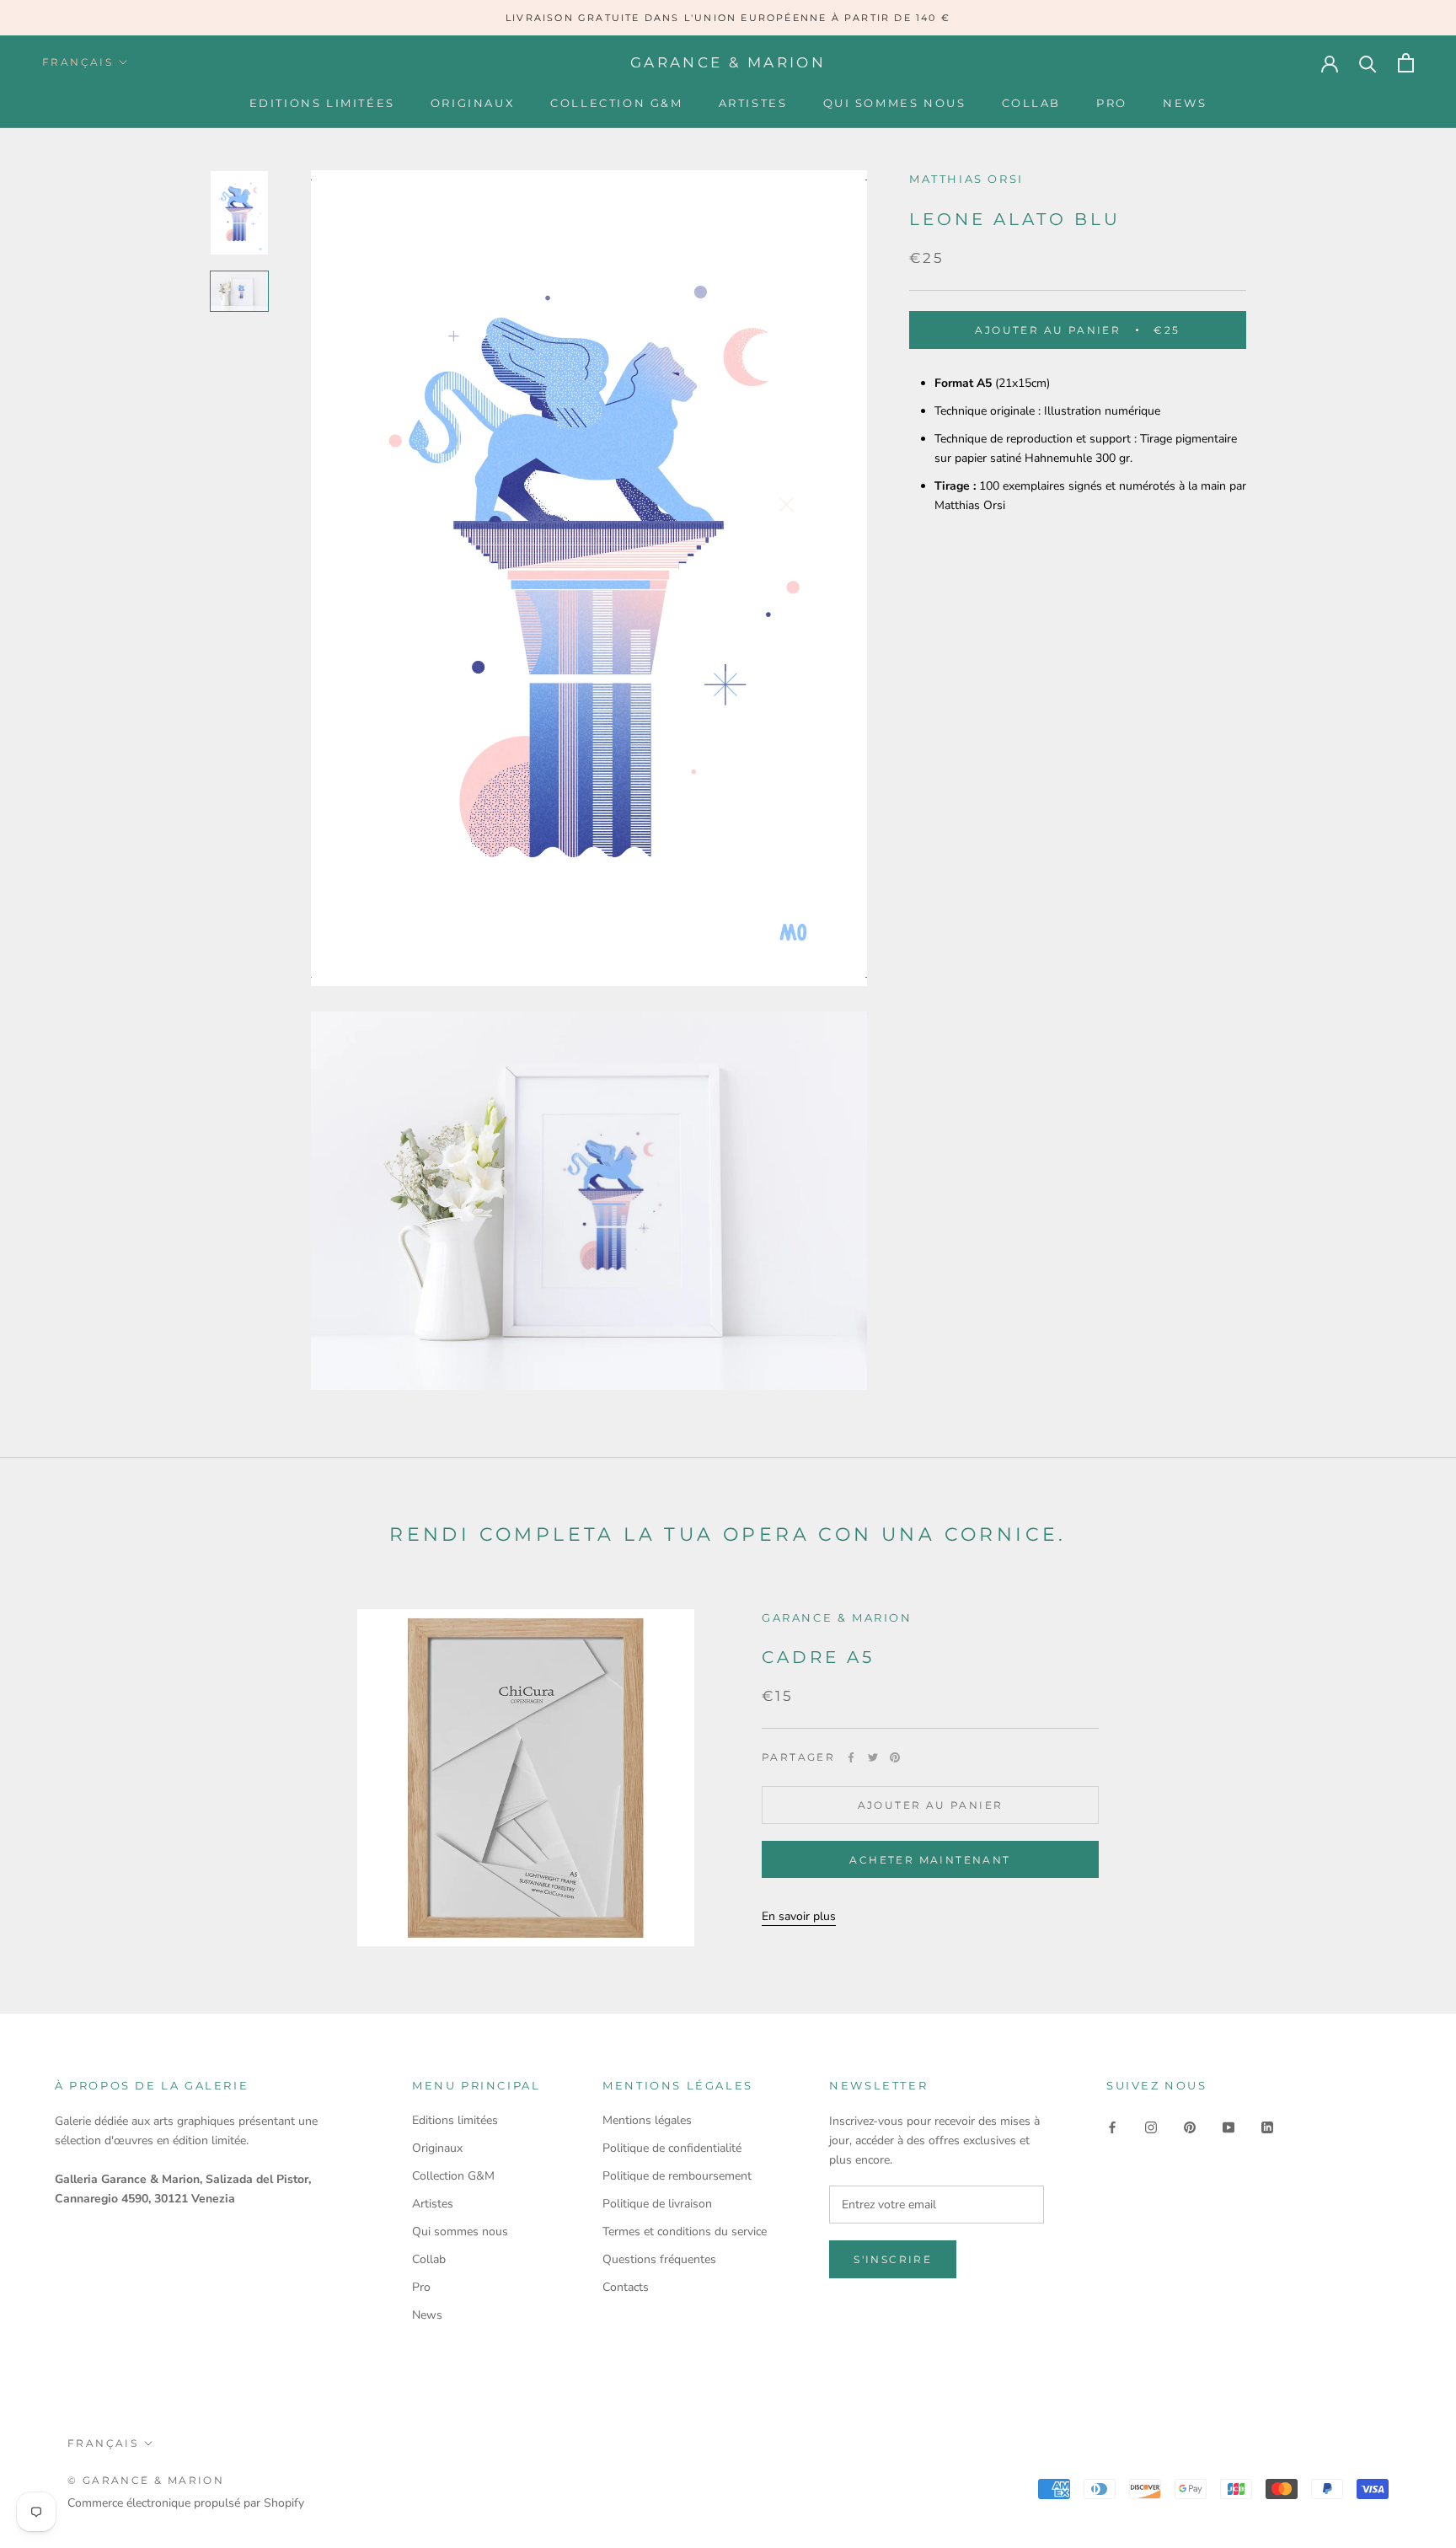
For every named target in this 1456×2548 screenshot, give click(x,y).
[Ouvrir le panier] (1406, 63)
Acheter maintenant (930, 1860)
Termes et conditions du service (685, 2232)
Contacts (626, 2287)
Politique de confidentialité (672, 2148)
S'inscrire (893, 2259)
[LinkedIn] (1267, 2126)
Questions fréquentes (659, 2259)
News (1185, 103)
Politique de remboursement (677, 2176)
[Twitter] (873, 1757)
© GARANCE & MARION (146, 2480)
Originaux (473, 103)
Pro (1112, 103)
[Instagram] (1151, 2126)
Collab (1032, 103)
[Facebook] (851, 1757)
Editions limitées (322, 103)
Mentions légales (647, 2120)
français (78, 62)
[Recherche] (1368, 63)
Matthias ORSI (966, 179)
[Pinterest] (895, 1757)
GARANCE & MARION (837, 1617)
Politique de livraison (657, 2204)
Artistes (753, 103)
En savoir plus (799, 1916)
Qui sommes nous (895, 103)
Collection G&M (616, 103)
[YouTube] (1228, 2126)
